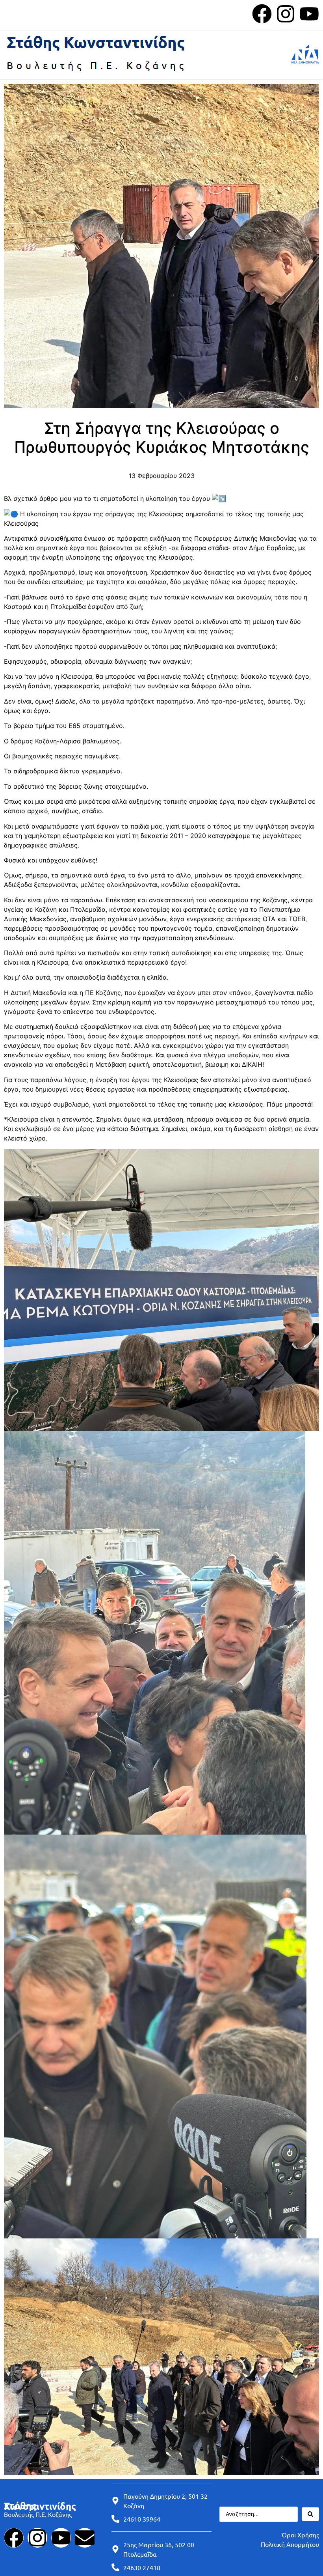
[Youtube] (309, 14)
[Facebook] (262, 14)
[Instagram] (286, 14)
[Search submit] (310, 2514)
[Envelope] (85, 2538)
